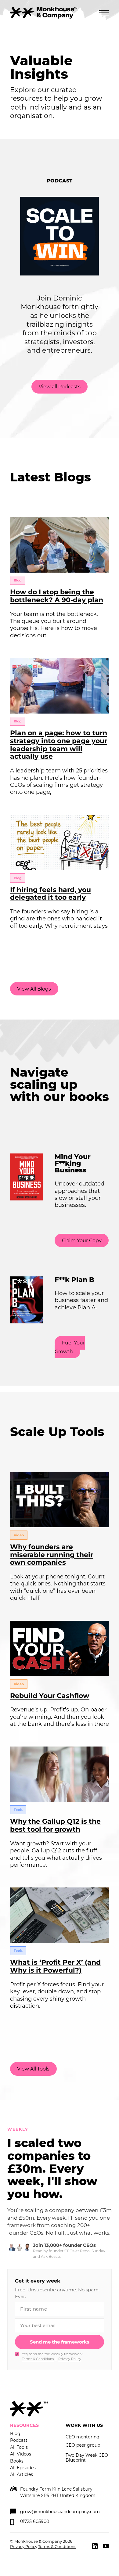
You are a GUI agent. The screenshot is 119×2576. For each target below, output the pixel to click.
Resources (24, 2425)
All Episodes (23, 2468)
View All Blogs (34, 989)
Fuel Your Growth (70, 1347)
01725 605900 (35, 2521)
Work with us (84, 2425)
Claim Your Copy (82, 1241)
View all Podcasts (60, 387)
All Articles (22, 2474)
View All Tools (33, 2069)
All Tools (19, 2447)
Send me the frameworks (60, 2342)
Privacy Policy (70, 2359)
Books (17, 2461)
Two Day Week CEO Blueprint (87, 2458)
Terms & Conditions (38, 2359)
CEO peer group (83, 2445)
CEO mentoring (83, 2437)
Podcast (19, 2440)
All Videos (21, 2454)
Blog (15, 2434)
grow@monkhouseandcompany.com (60, 2511)
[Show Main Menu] (104, 13)
